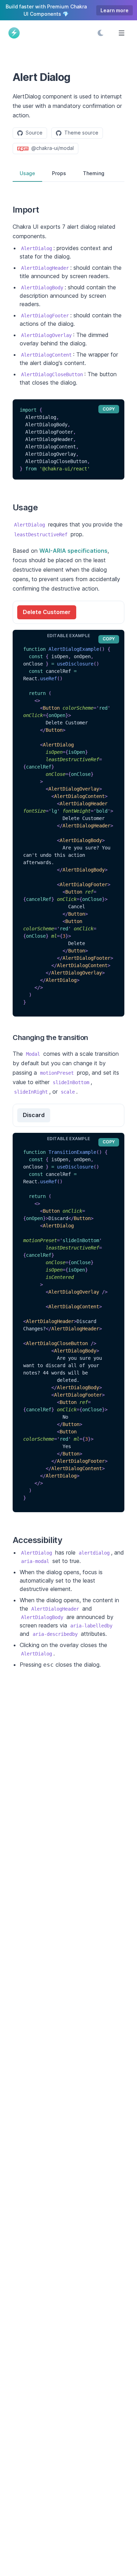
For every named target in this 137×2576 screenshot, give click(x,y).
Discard (34, 1115)
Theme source (81, 133)
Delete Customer (47, 612)
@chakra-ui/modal (53, 148)
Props (59, 173)
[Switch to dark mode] (100, 33)
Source (34, 133)
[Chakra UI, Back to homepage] (17, 33)
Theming (94, 173)
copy (109, 409)
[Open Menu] (122, 33)
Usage (27, 173)
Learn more (115, 10)
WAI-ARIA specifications (73, 551)
